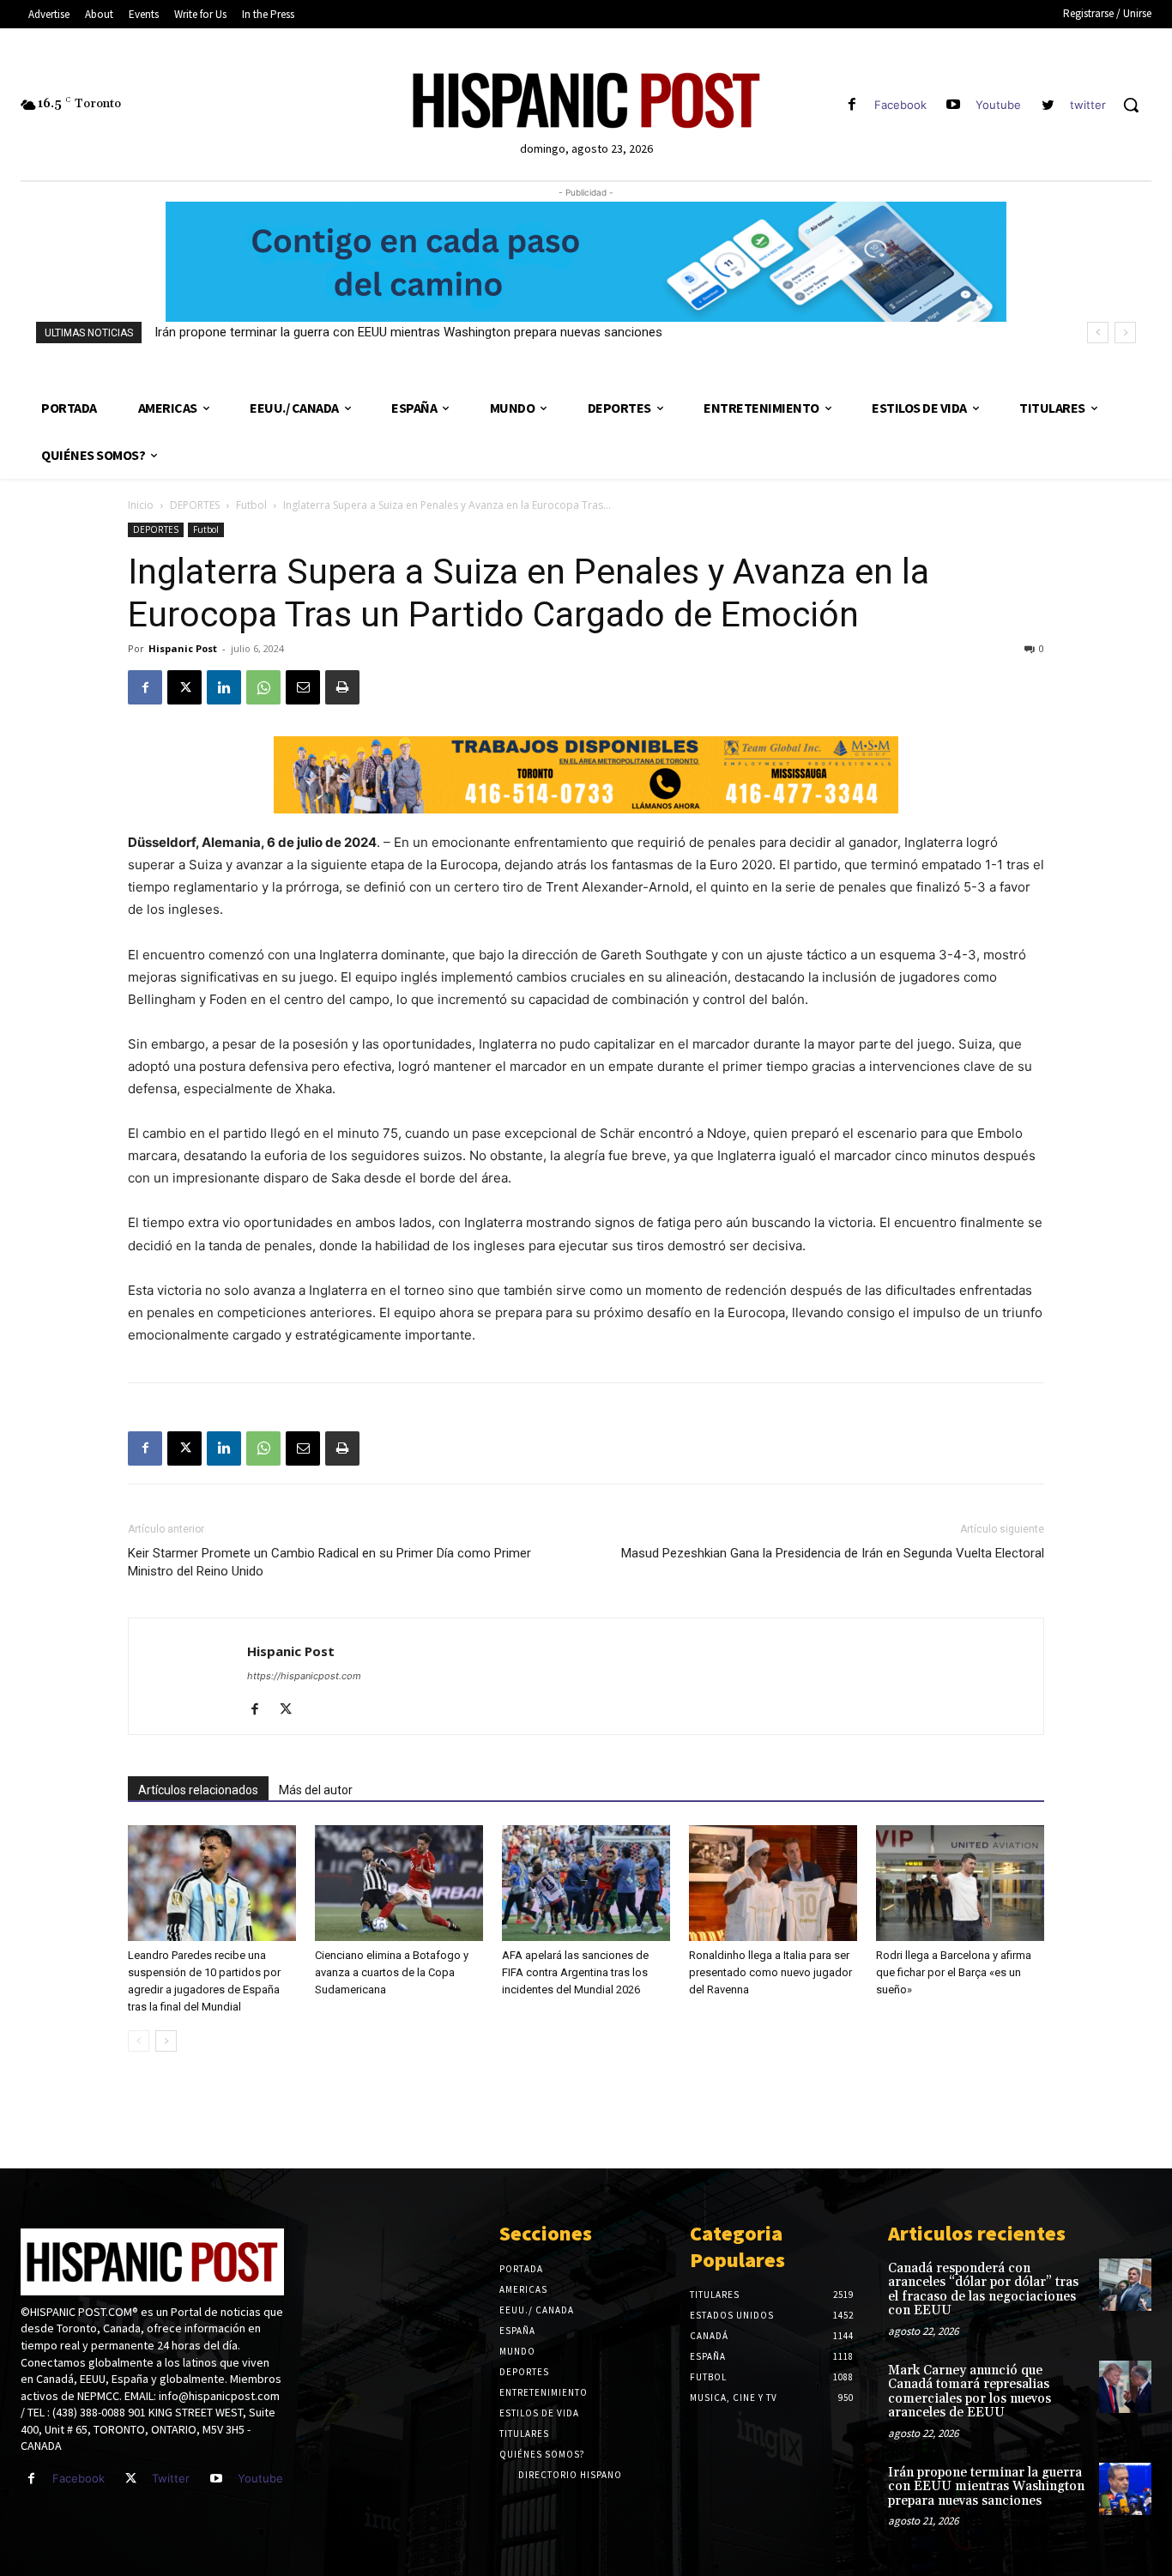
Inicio (141, 505)
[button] (1131, 105)
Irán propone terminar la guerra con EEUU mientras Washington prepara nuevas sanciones (408, 332)
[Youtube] (954, 105)
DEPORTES (195, 505)
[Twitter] (131, 2479)
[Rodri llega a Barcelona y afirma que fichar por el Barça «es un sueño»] (960, 1883)
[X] (184, 687)
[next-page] (166, 2041)
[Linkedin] (224, 687)
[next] (1125, 333)
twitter (1088, 105)
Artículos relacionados (198, 1790)
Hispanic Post (183, 648)
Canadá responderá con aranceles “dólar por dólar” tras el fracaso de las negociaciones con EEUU (983, 2290)
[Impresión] (342, 687)
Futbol (251, 505)
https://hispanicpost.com (304, 1676)
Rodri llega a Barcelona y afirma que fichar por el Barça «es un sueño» (954, 1972)
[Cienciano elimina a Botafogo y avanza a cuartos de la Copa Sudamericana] (399, 1883)
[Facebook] (852, 105)
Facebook (900, 105)
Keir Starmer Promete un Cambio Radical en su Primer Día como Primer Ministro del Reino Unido (329, 1562)
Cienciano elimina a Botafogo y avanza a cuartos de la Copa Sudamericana (392, 1972)
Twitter (171, 2478)
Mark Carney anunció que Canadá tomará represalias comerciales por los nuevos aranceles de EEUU (970, 2392)
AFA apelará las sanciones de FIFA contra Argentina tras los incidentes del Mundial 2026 (575, 1972)
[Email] (303, 687)
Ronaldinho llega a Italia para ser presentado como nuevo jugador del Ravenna (770, 1972)
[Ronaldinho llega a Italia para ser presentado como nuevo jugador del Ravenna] (773, 1883)
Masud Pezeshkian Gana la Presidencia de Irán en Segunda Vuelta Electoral (833, 1553)
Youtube (998, 105)
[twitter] (1048, 105)
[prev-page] (139, 2041)
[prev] (1098, 333)
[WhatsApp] (263, 687)
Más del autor (316, 1790)
